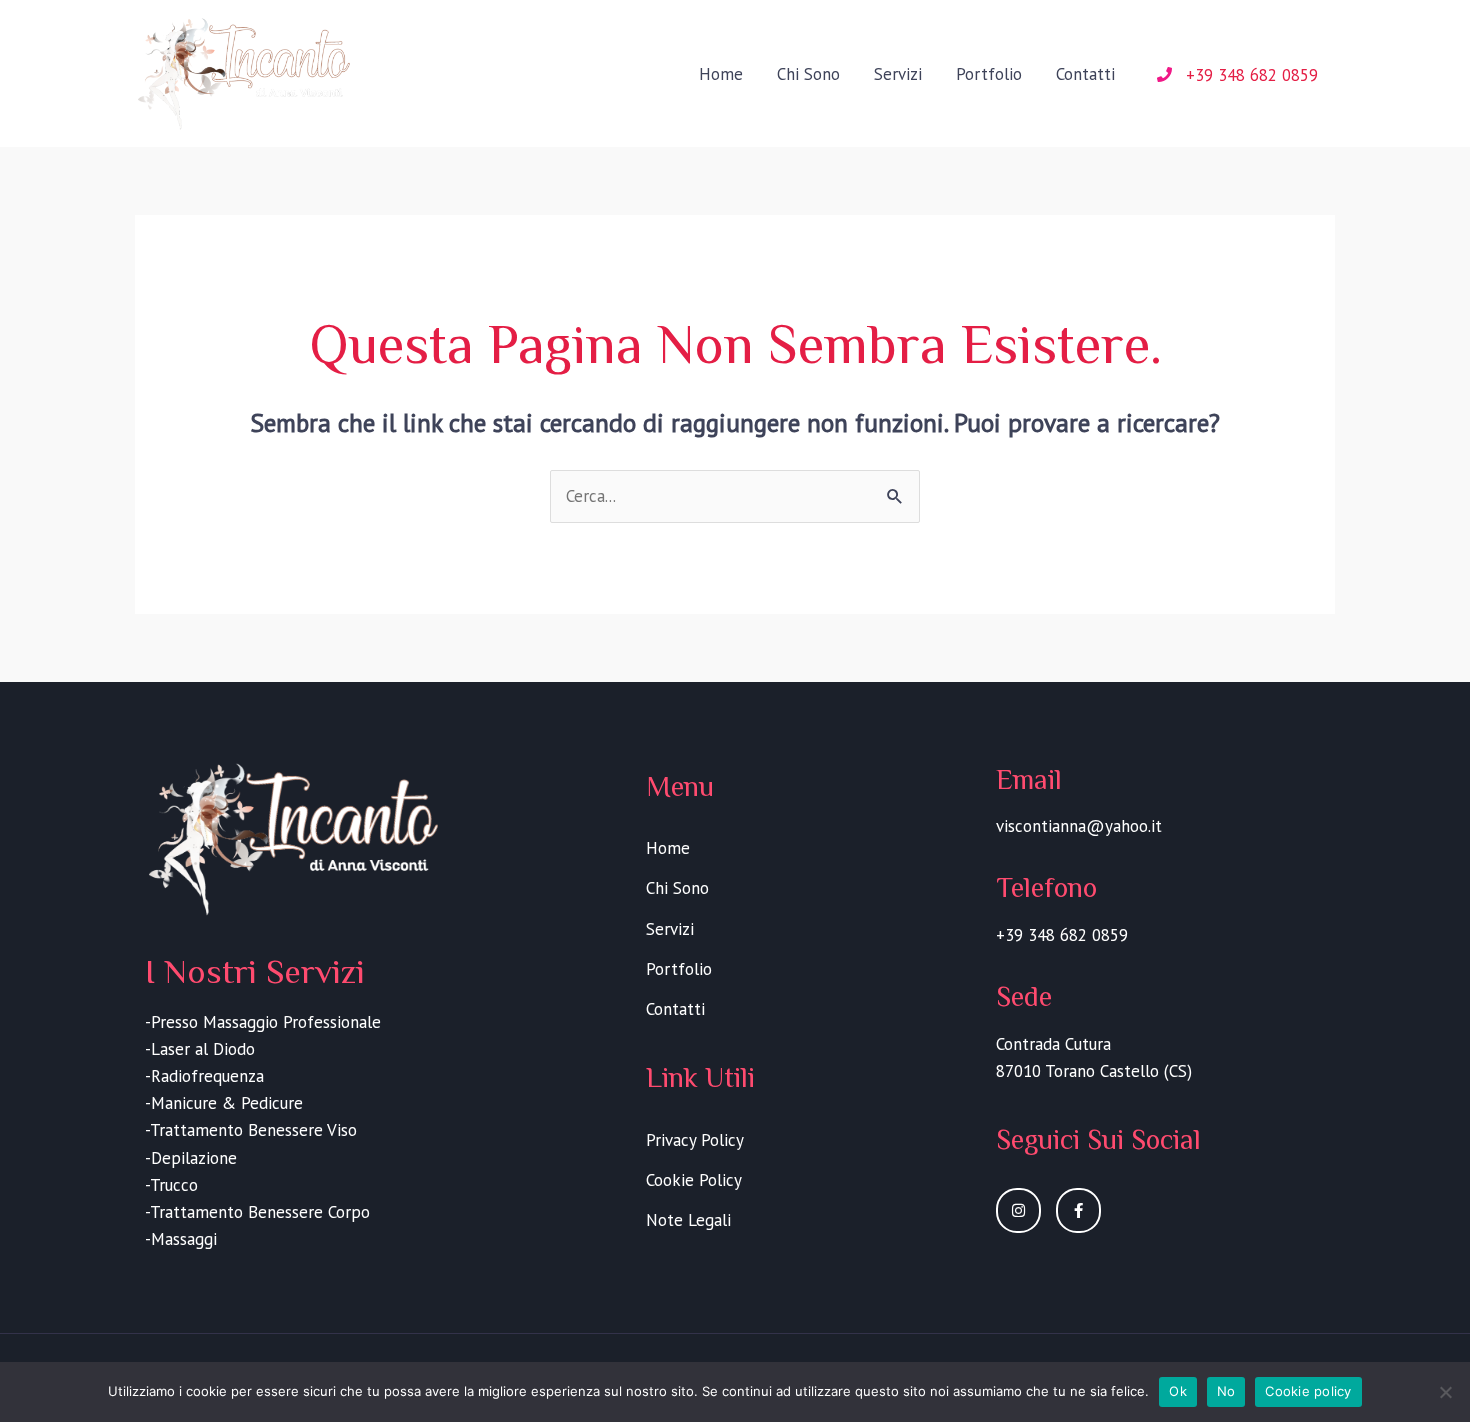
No (1226, 1391)
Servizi (898, 74)
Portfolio (989, 74)
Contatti (1085, 74)
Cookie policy (1308, 1391)
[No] (1445, 1392)
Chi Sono (808, 74)
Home (721, 74)
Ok (1178, 1391)
